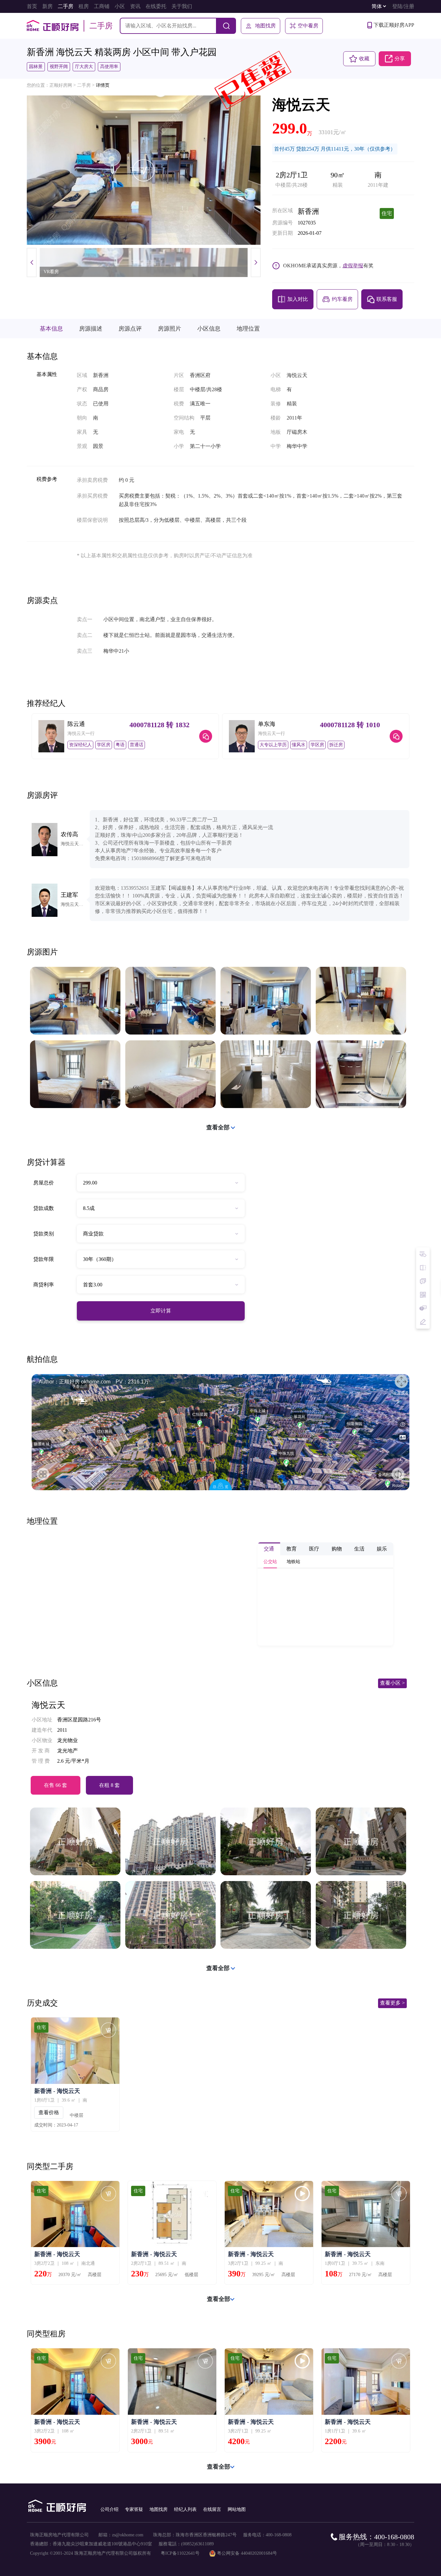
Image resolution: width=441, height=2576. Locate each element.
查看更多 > (392, 2003)
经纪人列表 (185, 2509)
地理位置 (248, 329)
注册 (409, 6)
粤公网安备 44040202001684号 (247, 2553)
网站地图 (237, 2509)
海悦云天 (48, 1705)
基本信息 (51, 329)
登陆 (397, 6)
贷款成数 (44, 1208)
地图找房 (265, 26)
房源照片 (169, 329)
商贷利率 (44, 1285)
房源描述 (91, 329)
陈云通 (76, 724)
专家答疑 (134, 2509)
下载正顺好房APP (394, 25)
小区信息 (209, 329)
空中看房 (308, 26)
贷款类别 (44, 1234)
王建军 (69, 895)
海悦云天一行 (81, 733)
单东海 (267, 724)
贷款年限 (44, 1259)
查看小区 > (392, 1683)
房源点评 (130, 329)
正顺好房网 (61, 85)
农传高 (69, 834)
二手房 (84, 85)
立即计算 (161, 1311)
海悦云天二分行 (74, 844)
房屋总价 (44, 1183)
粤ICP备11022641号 (180, 2553)
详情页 (103, 85)
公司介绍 (109, 2509)
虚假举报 (353, 266)
